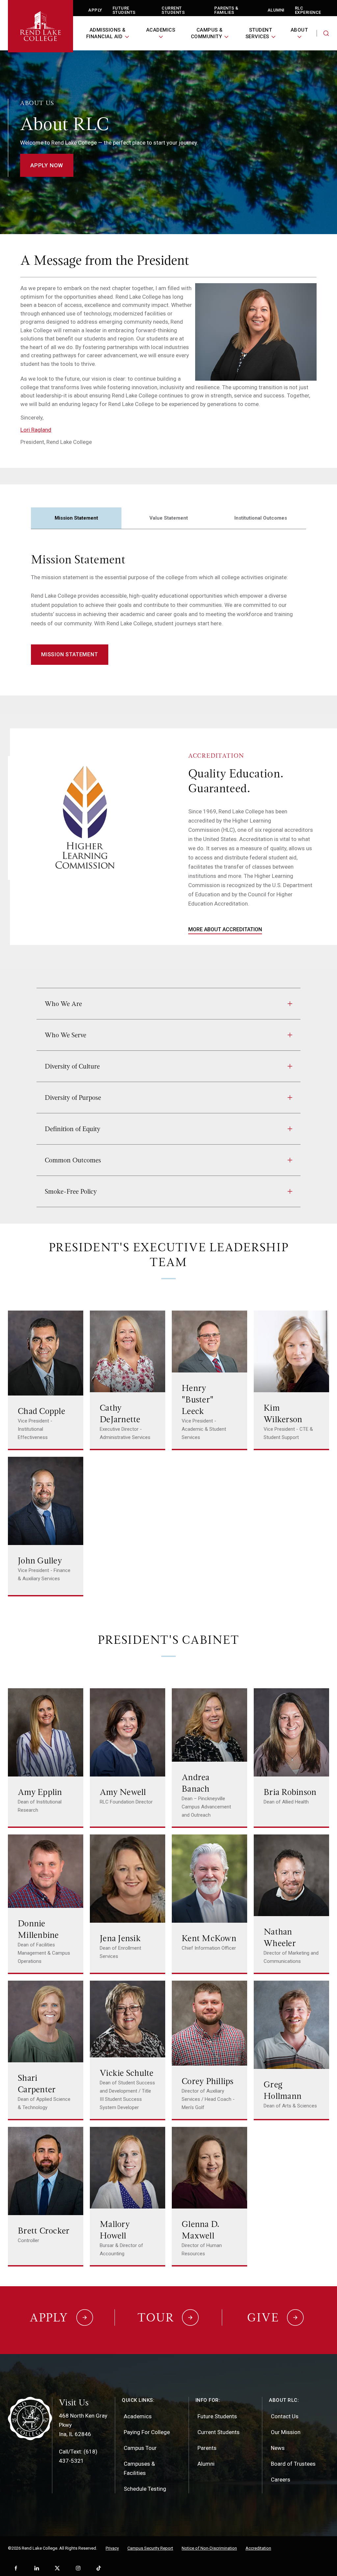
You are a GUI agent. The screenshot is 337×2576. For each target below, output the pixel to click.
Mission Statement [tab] (76, 518)
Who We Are (63, 1004)
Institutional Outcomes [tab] (261, 518)
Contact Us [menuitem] (285, 2416)
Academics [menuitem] (138, 2416)
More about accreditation (225, 929)
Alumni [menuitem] (206, 2464)
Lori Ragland (36, 430)
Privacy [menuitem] (112, 2548)
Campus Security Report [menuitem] (150, 2548)
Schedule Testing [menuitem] (145, 2489)
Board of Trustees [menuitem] (293, 2464)
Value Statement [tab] (169, 518)
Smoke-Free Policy (71, 1191)
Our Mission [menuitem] (286, 2432)
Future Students (124, 10)
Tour (156, 2318)
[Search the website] (326, 33)
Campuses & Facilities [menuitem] (139, 2468)
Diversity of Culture (72, 1066)
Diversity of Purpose (73, 1098)
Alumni (276, 10)
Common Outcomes (73, 1160)
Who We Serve (65, 1035)
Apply (95, 10)
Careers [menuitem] (281, 2480)
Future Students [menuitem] (217, 2416)
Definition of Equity (73, 1129)
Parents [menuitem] (207, 2448)
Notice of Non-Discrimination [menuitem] (209, 2548)
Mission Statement (70, 654)
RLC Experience (308, 10)
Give (263, 2318)
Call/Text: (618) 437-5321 (78, 2456)
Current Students (173, 10)
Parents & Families (226, 10)
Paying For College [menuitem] (147, 2432)
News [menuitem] (278, 2448)
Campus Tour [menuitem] (140, 2448)
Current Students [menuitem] (219, 2432)
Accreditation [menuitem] (258, 2548)
